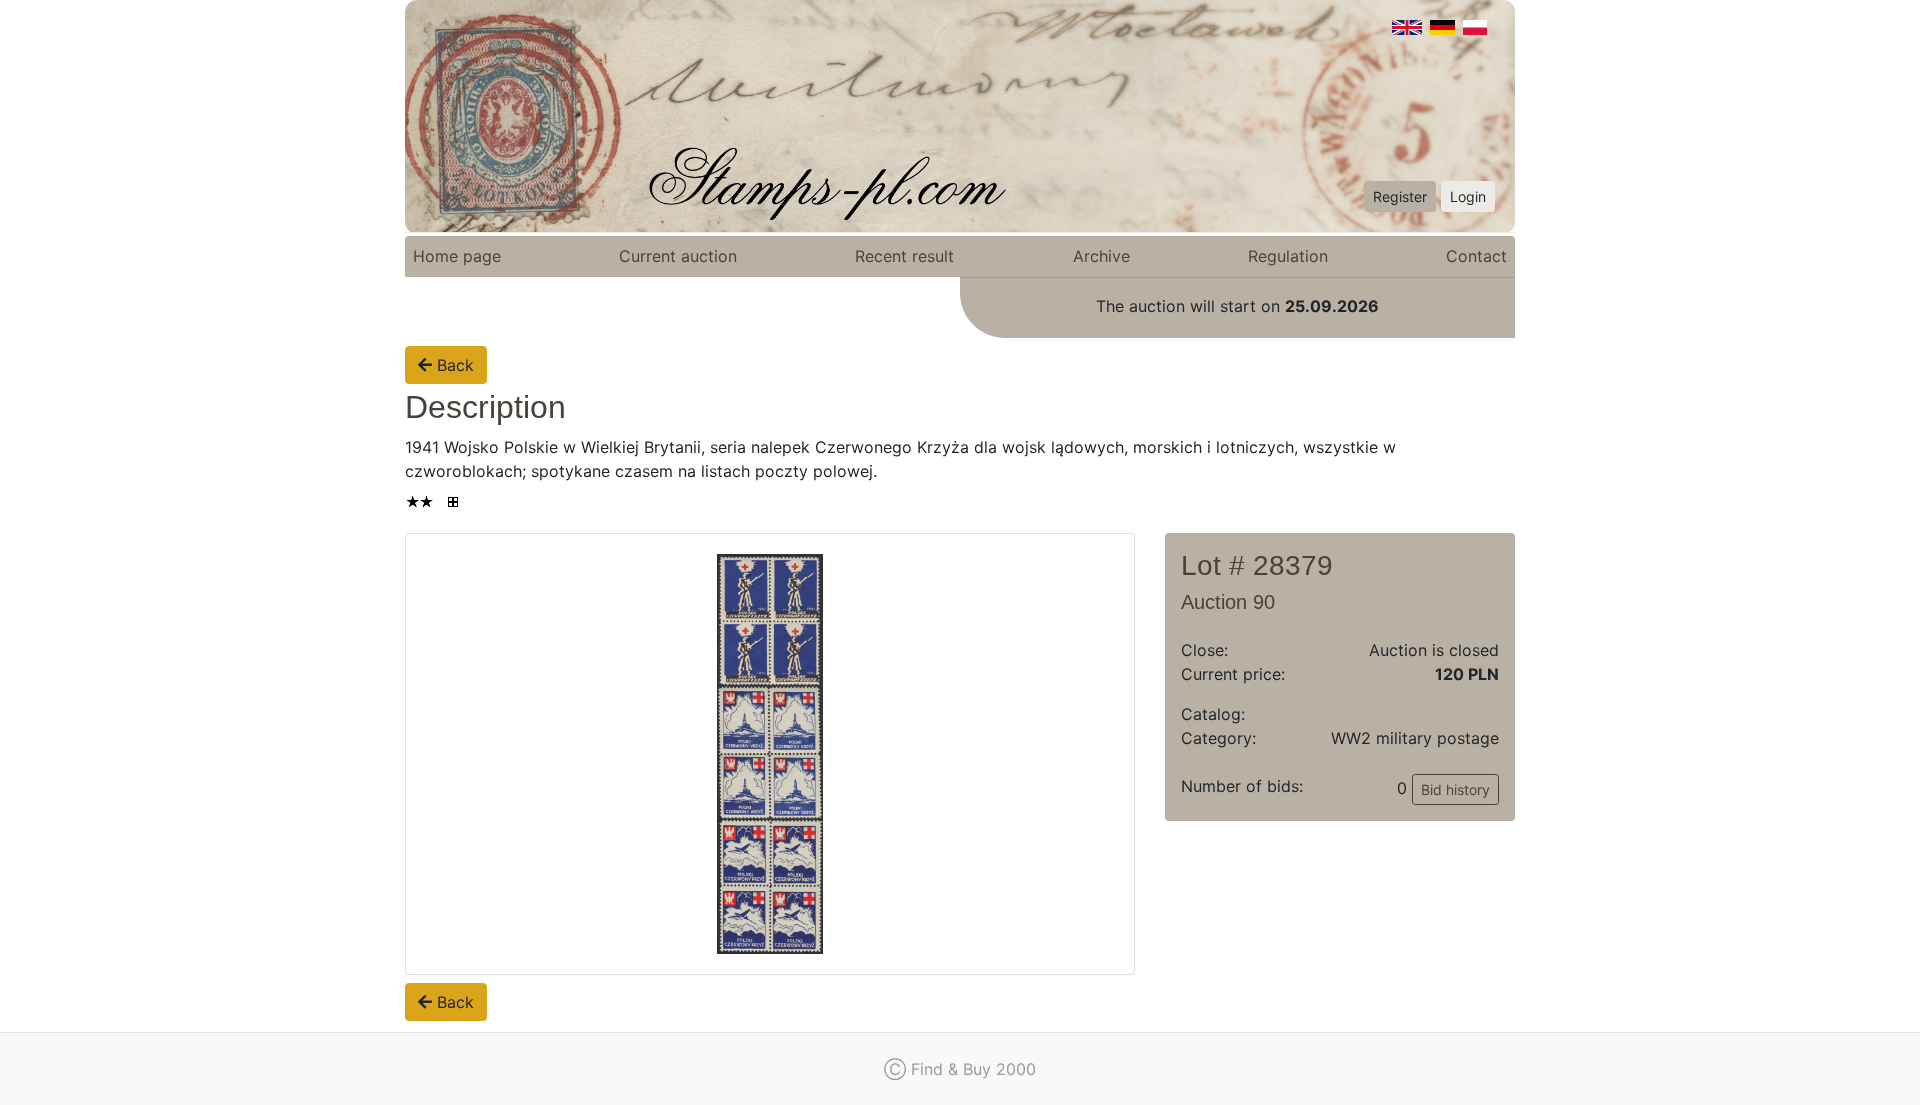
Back (453, 365)
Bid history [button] (1455, 789)
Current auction (678, 256)
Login (1468, 196)
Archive (1101, 256)
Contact (1476, 256)
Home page (457, 256)
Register (1400, 196)
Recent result (904, 256)
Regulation (1288, 256)
